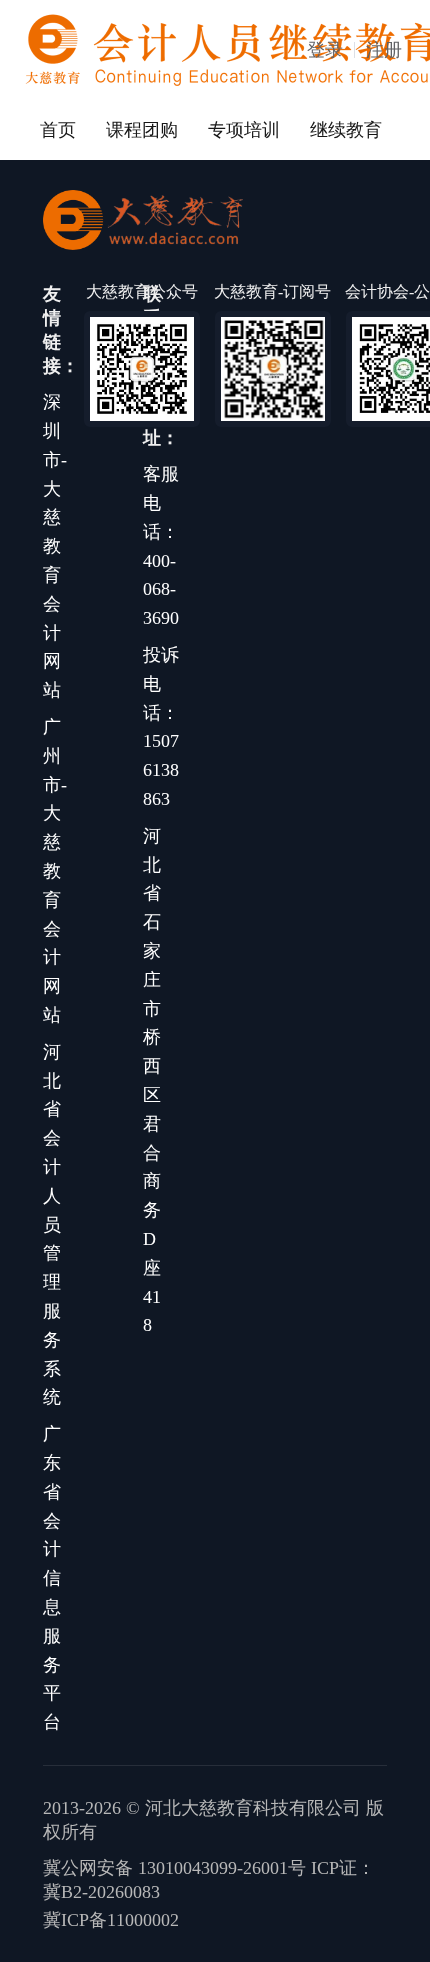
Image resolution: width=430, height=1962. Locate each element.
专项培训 (244, 130)
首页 (58, 130)
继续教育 (346, 130)
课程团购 (142, 130)
